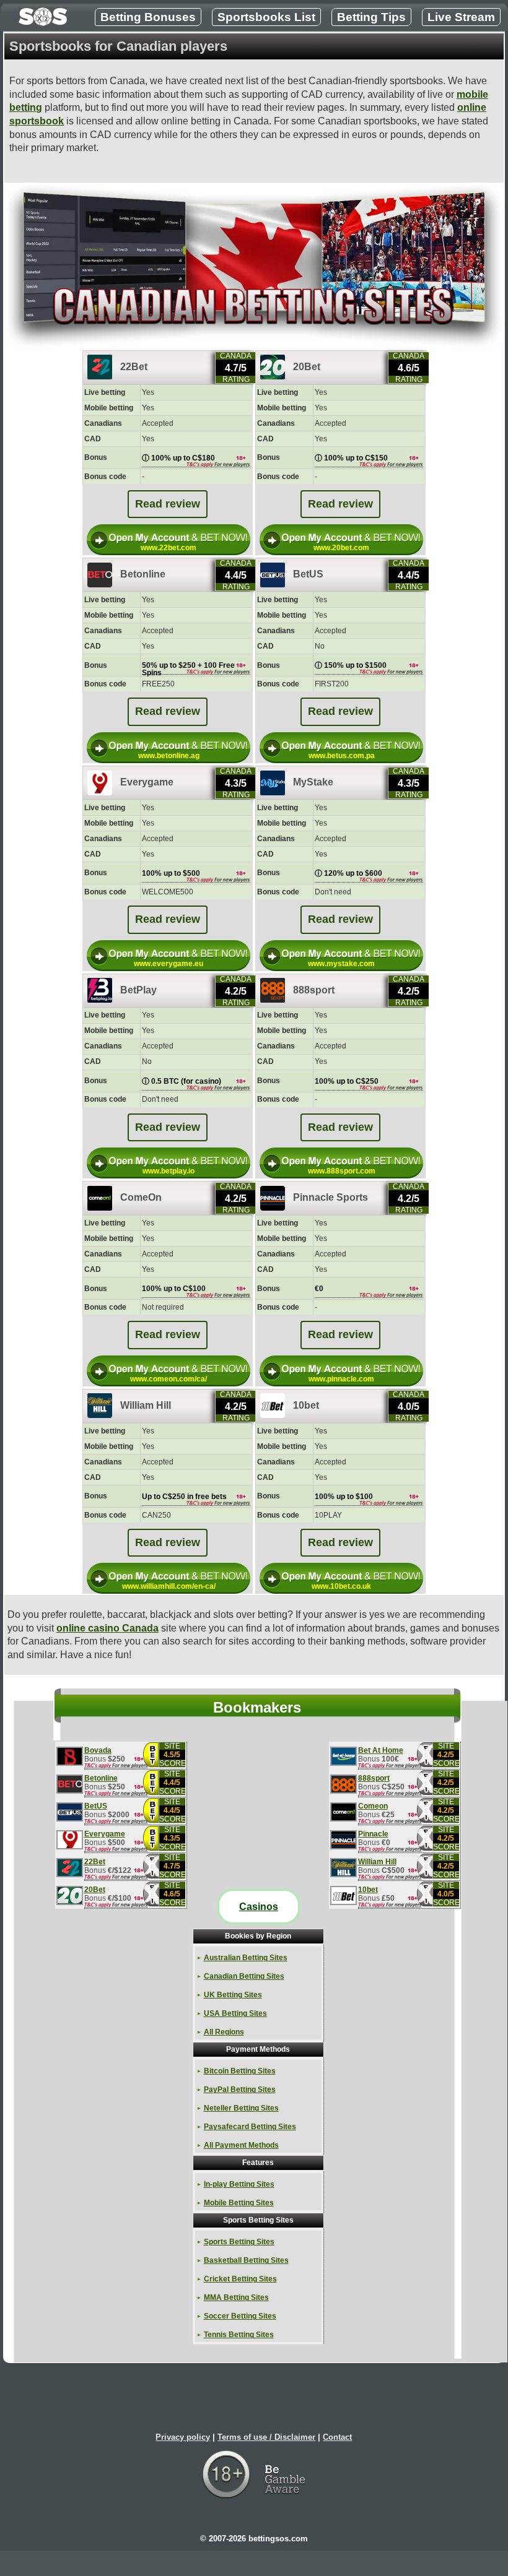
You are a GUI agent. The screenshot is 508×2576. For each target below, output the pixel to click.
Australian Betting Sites (246, 1958)
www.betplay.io (169, 1171)
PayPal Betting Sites (240, 2090)
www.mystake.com (341, 964)
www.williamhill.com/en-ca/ (169, 1586)
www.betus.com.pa (342, 756)
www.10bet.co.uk (341, 1586)
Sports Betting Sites (239, 2242)
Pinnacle (373, 1834)
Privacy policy (183, 2437)
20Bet (95, 1890)
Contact (337, 2437)
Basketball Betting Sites (246, 2260)
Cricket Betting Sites (240, 2279)
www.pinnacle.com (341, 1379)
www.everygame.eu (169, 964)
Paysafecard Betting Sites (250, 2127)
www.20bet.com (341, 548)
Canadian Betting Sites (244, 1976)
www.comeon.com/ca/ (169, 1379)
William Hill (377, 1862)
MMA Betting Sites (236, 2297)
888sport (374, 1779)
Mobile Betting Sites (239, 2203)
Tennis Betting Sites (239, 2335)
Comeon (373, 1806)
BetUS (96, 1806)
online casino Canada (107, 1628)
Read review (168, 504)
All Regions (224, 2032)
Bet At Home (381, 1751)
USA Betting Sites (235, 2013)
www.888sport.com (342, 1171)
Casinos (259, 1907)
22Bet (95, 1862)
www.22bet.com (169, 548)
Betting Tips (371, 17)
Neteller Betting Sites (241, 2108)
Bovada (98, 1751)
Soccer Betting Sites (240, 2316)
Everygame (105, 1834)
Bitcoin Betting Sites (240, 2071)
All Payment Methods (241, 2145)
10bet (368, 1890)
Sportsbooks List (266, 17)
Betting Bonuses (148, 17)
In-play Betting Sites (239, 2184)
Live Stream (461, 17)
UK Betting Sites (233, 1995)
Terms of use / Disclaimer (266, 2437)
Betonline (101, 1779)
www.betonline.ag (169, 756)
